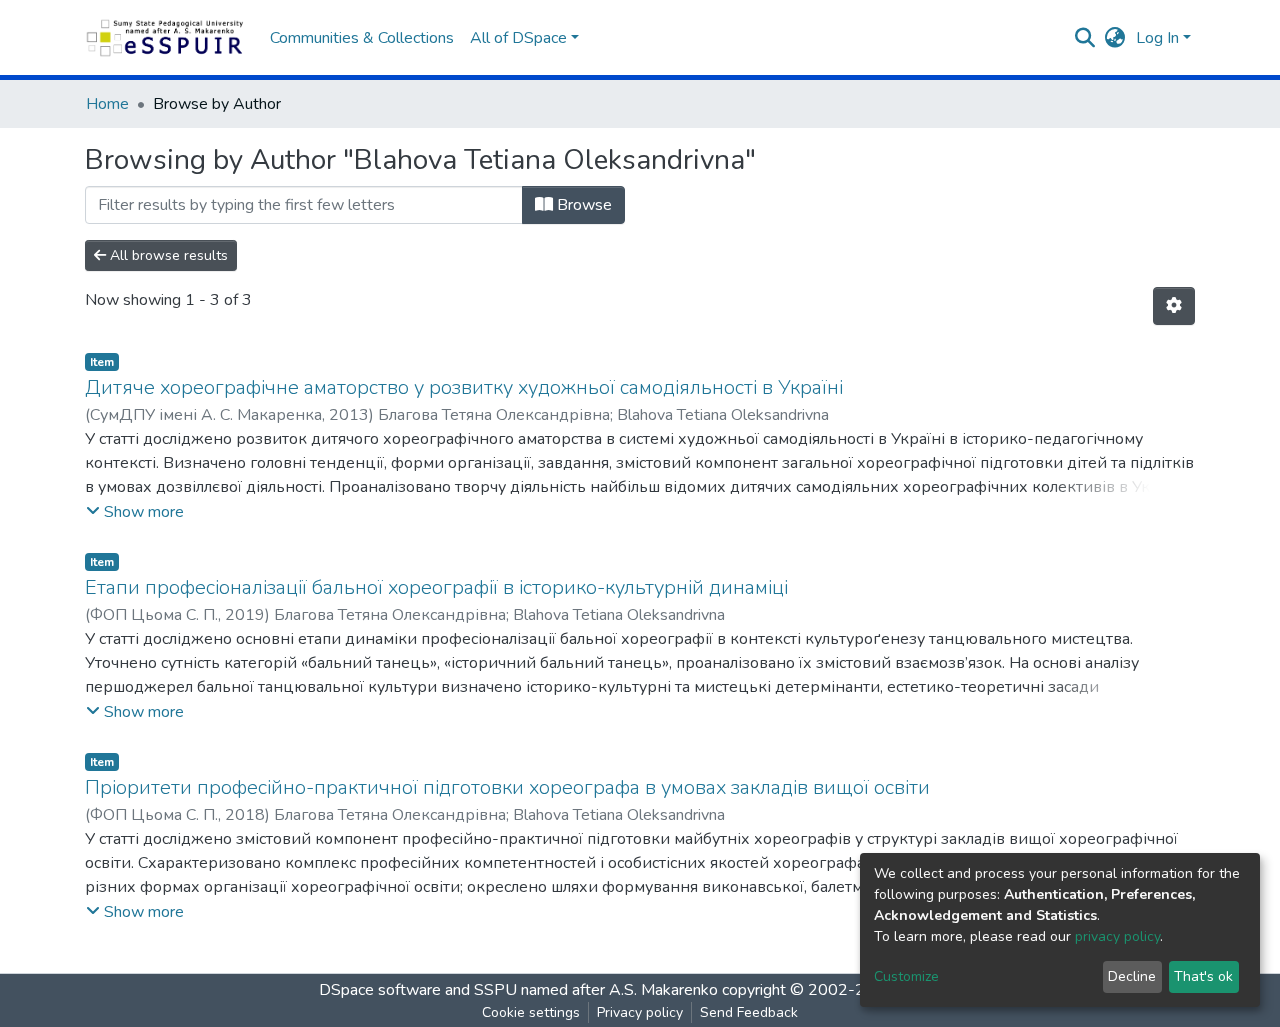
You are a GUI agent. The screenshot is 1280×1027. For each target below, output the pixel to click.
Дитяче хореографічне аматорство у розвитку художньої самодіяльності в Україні (464, 387)
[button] (1115, 38)
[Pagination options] (1174, 306)
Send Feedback (749, 1012)
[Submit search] (1085, 38)
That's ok (1203, 976)
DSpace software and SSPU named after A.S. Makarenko (518, 990)
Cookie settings (531, 1012)
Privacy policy (640, 1012)
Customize (906, 976)
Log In (1157, 38)
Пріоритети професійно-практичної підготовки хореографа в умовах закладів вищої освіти (507, 787)
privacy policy (1117, 936)
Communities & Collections (362, 38)
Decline (1132, 976)
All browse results (167, 255)
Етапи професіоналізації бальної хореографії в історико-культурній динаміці (436, 587)
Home (107, 104)
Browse (582, 205)
